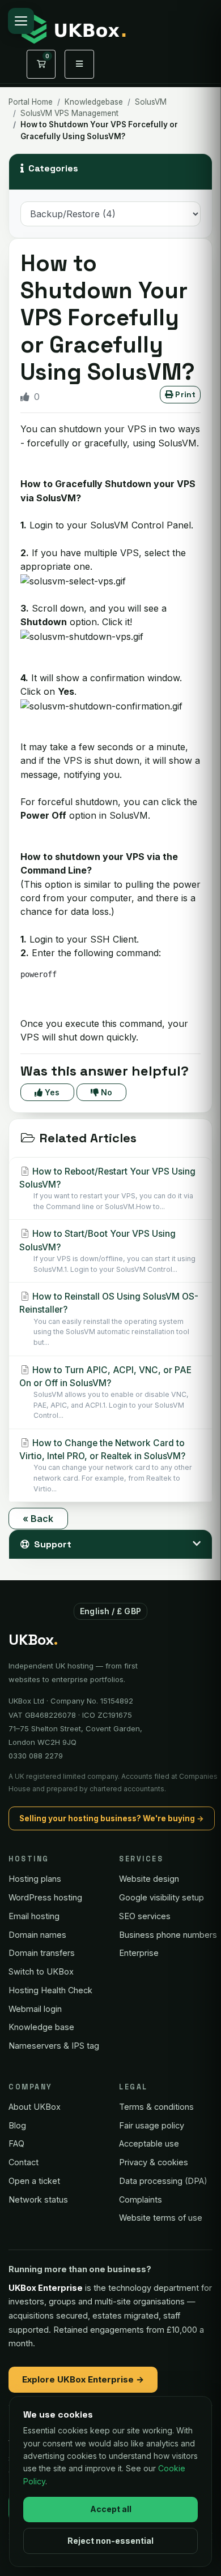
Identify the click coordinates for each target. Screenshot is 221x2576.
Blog (17, 2125)
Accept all (111, 2509)
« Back (38, 1519)
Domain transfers (42, 1953)
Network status (38, 2199)
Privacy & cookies (154, 2162)
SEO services (145, 1916)
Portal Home (31, 102)
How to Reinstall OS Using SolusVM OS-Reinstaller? (109, 1319)
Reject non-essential (110, 2541)
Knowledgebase (94, 102)
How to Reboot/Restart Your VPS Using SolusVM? (107, 1188)
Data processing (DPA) (163, 2181)
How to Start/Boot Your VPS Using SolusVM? (107, 1251)
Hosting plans (35, 1879)
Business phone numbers (168, 1935)
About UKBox (35, 2107)
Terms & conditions (156, 2107)
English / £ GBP (110, 1611)
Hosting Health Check (50, 1990)
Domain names (37, 1935)
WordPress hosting (45, 1897)
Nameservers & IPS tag (54, 2046)
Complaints (141, 2199)
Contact (24, 2162)
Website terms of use (161, 2218)
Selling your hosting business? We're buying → (112, 1818)
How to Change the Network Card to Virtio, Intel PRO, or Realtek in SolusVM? (106, 1465)
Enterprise (139, 1953)
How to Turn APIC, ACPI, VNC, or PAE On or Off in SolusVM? (105, 1392)
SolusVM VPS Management (69, 113)
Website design (149, 1879)
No (105, 1092)
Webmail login (35, 2009)
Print (184, 394)
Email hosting (34, 1916)
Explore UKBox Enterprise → (83, 2379)
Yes (51, 1092)
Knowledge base (41, 2027)
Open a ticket (34, 2181)
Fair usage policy (152, 2125)
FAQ (16, 2143)
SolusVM (151, 102)
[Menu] (21, 21)
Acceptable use (149, 2143)
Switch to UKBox (41, 1971)
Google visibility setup (161, 1897)
